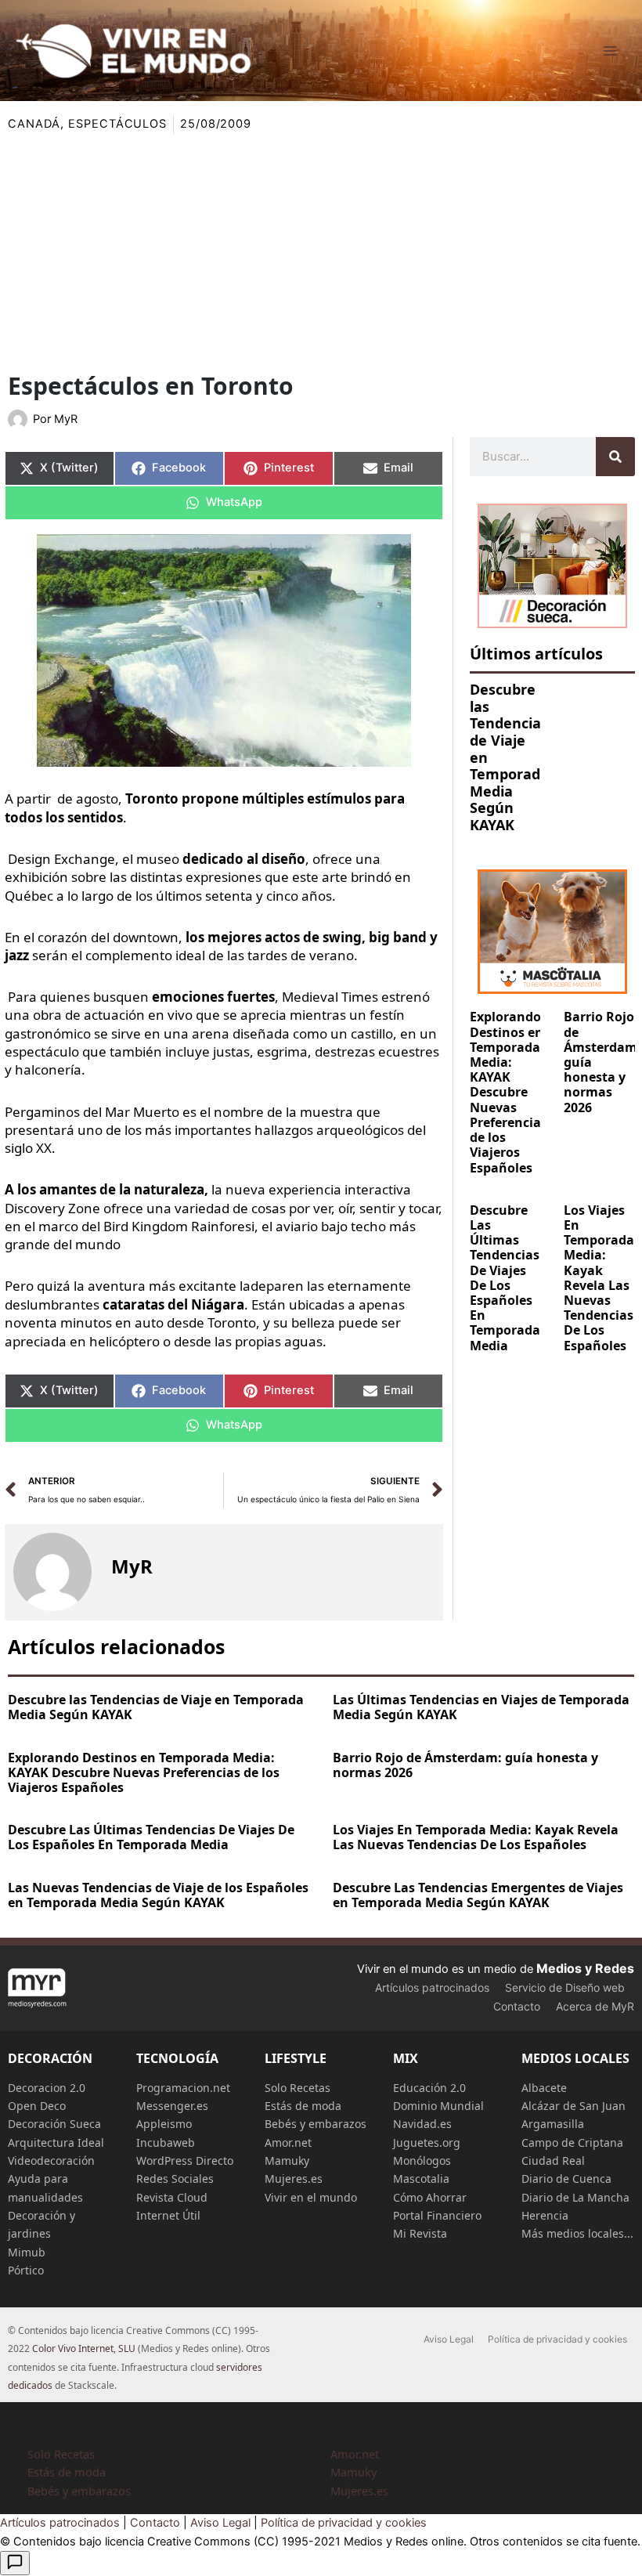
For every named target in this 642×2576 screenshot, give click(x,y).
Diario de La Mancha (575, 2197)
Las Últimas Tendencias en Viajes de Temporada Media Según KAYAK (481, 1707)
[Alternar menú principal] (610, 51)
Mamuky (287, 2161)
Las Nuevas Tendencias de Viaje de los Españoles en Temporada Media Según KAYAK (158, 1895)
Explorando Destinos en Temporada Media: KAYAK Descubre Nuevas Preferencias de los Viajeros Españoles (509, 1092)
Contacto (517, 2006)
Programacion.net (183, 2088)
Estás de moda (303, 2106)
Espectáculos (117, 124)
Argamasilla (553, 2124)
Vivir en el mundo (311, 2197)
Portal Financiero (437, 2215)
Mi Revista (420, 2233)
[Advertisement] (321, 251)
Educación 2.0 (429, 2088)
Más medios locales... (577, 2233)
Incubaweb (166, 2142)
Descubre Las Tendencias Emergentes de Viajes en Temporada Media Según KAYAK (478, 1895)
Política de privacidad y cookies (557, 2339)
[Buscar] (615, 457)
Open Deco (37, 2106)
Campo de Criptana (572, 2142)
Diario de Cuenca (566, 2179)
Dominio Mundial (438, 2106)
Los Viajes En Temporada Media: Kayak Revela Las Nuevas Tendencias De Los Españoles (599, 1278)
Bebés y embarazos (316, 2124)
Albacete (544, 2088)
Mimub (27, 2252)
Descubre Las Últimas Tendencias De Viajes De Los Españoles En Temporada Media (505, 1278)
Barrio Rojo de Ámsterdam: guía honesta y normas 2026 (465, 1765)
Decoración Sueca (54, 2124)
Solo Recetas (298, 2088)
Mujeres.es (294, 2179)
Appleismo (164, 2124)
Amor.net (288, 2142)
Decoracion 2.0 (47, 2088)
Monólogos (422, 2161)
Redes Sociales (175, 2179)
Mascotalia (421, 2179)
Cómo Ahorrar (430, 2197)
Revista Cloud (172, 2197)
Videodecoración (51, 2161)
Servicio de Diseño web (565, 1987)
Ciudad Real (553, 2161)
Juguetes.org (427, 2142)
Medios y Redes (585, 1968)
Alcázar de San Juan (573, 2106)
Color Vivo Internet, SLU (84, 2348)
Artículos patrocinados (432, 1987)
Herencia (545, 2215)
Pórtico (26, 2270)
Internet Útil (168, 2215)
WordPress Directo (185, 2161)
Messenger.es (172, 2106)
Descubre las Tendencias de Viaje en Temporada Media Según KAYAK (156, 1707)
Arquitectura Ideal (56, 2142)
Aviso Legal (449, 2339)
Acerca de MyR (595, 2006)
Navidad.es (422, 2124)
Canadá (34, 124)
